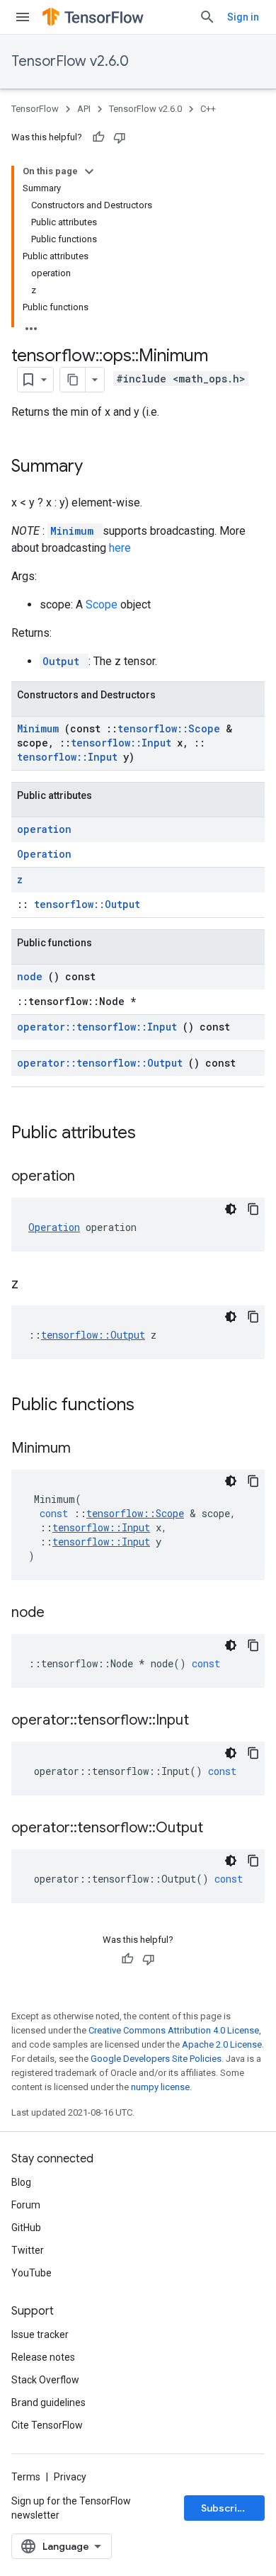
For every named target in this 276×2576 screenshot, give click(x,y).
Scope (103, 605)
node (33, 976)
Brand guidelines (48, 2402)
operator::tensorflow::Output (103, 1063)
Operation (44, 854)
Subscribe (225, 2508)
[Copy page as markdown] (73, 380)
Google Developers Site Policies (156, 2059)
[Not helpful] (120, 137)
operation (44, 829)
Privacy (70, 2477)
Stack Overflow (45, 2380)
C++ (208, 109)
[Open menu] (23, 17)
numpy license (160, 2087)
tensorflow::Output (87, 904)
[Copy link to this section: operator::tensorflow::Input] (207, 1721)
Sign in (243, 17)
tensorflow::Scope (172, 728)
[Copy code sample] (253, 1209)
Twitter (28, 2250)
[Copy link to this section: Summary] (101, 467)
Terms (26, 2477)
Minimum (75, 531)
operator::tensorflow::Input (100, 1027)
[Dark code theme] (231, 1209)
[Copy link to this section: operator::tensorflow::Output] (221, 1829)
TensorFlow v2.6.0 (70, 61)
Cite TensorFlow (47, 2425)
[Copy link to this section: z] (36, 1285)
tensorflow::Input (124, 743)
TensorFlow (35, 109)
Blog (21, 2182)
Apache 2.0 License (222, 2044)
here (120, 548)
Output (64, 661)
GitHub (26, 2228)
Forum (26, 2205)
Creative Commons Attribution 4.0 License (174, 2030)
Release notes (43, 2357)
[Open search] (207, 17)
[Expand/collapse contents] (89, 171)
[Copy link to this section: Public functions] (153, 1406)
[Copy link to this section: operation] (93, 1177)
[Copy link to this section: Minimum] (88, 1449)
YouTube (31, 2273)
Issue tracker (40, 2334)
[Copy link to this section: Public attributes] (154, 1134)
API (84, 109)
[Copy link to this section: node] (62, 1613)
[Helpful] (98, 137)
